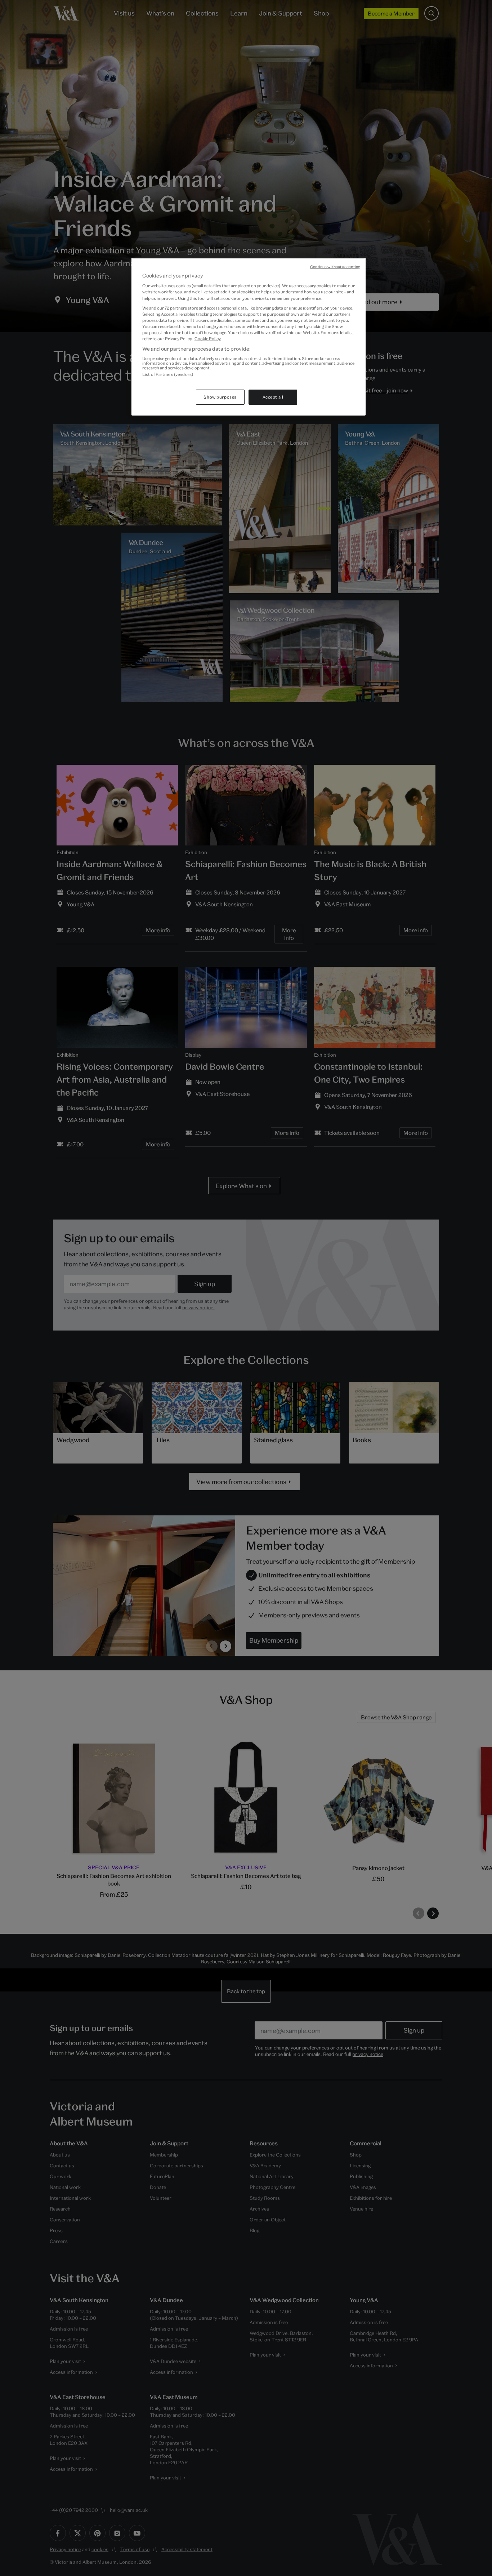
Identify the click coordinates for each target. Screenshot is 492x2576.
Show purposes (220, 397)
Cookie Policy (208, 339)
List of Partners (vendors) (168, 374)
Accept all (273, 397)
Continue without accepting (335, 267)
